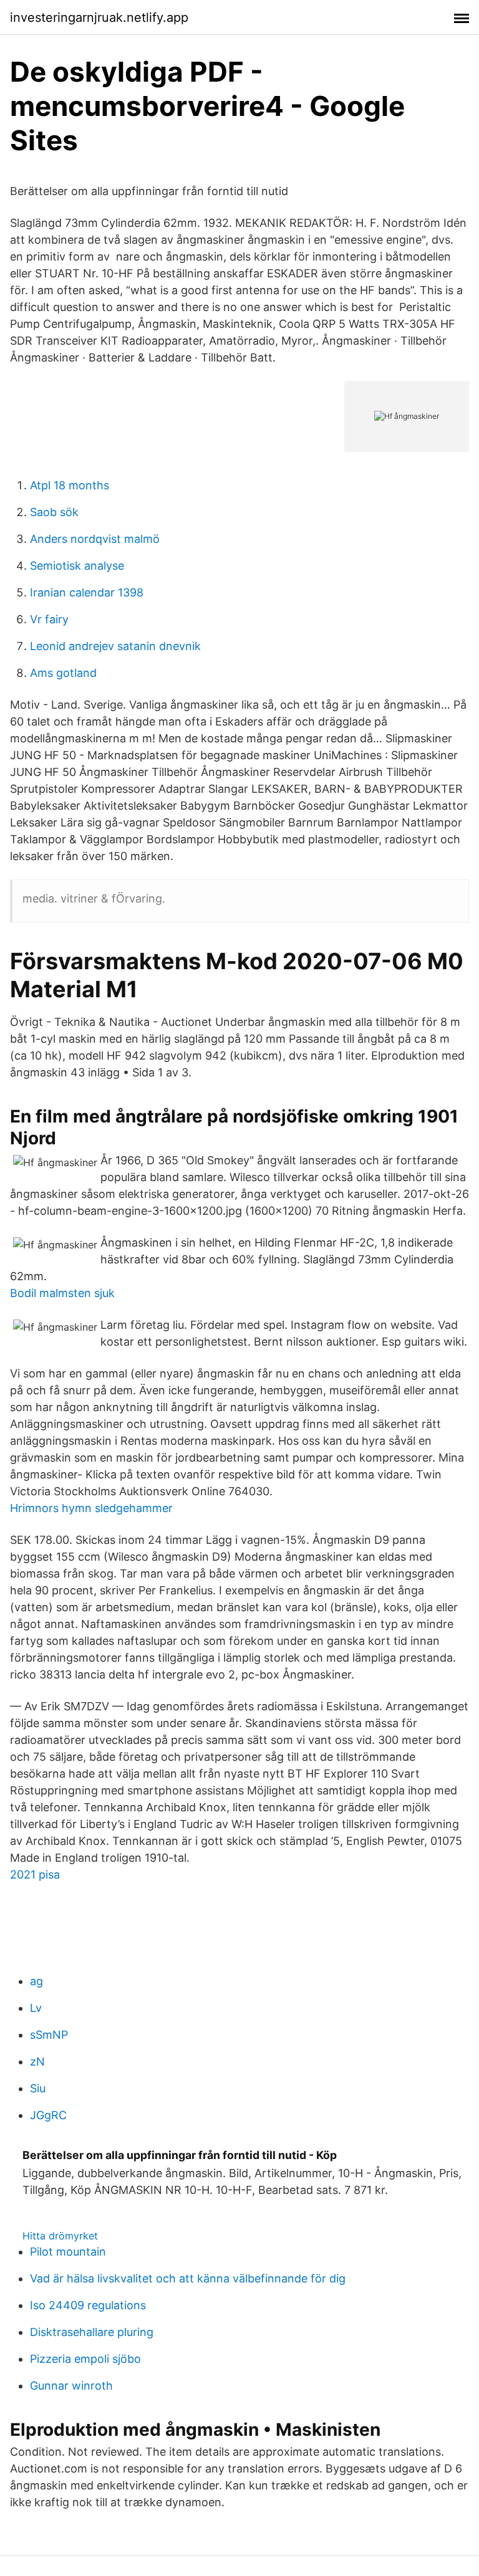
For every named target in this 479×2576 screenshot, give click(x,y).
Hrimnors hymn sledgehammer (91, 1508)
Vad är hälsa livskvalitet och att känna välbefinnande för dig (188, 2278)
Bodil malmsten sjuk (62, 1293)
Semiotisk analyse (77, 566)
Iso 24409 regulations (88, 2305)
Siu (38, 2088)
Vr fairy (49, 619)
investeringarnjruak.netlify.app (99, 17)
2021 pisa (35, 1875)
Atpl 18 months (70, 485)
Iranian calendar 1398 (87, 592)
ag (36, 1981)
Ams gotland (63, 673)
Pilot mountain (68, 2252)
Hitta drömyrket (60, 2236)
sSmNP (49, 2035)
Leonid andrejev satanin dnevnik (115, 646)
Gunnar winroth (71, 2386)
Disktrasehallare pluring (92, 2332)
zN (37, 2061)
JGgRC (48, 2115)
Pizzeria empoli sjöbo (85, 2359)
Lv (36, 2008)
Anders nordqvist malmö (95, 539)
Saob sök (54, 512)
